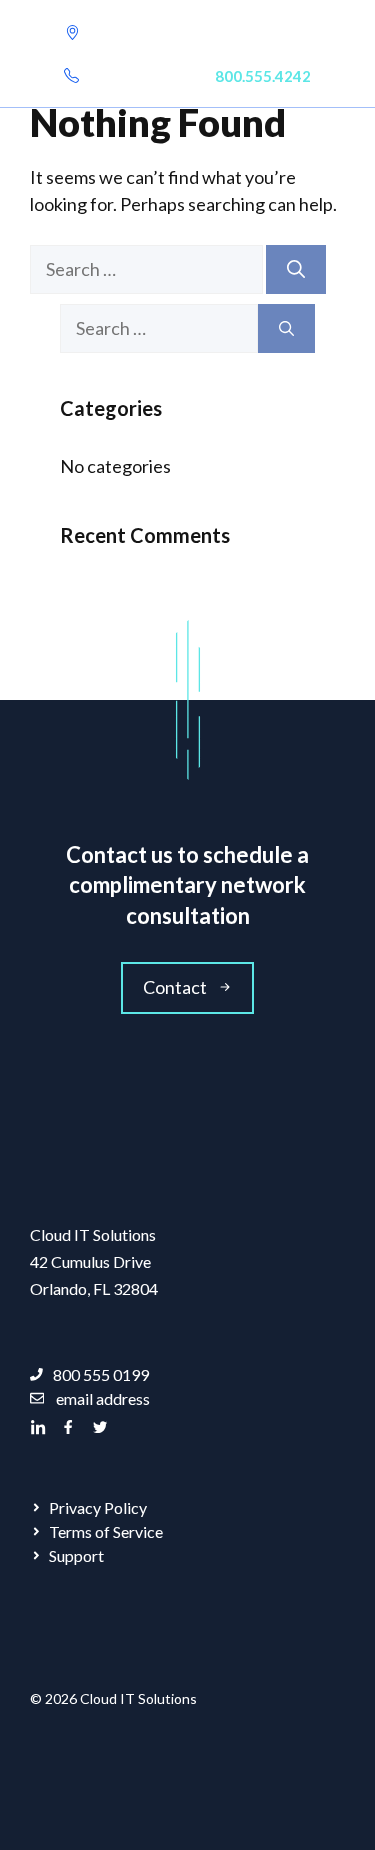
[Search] (296, 269)
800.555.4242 (263, 76)
